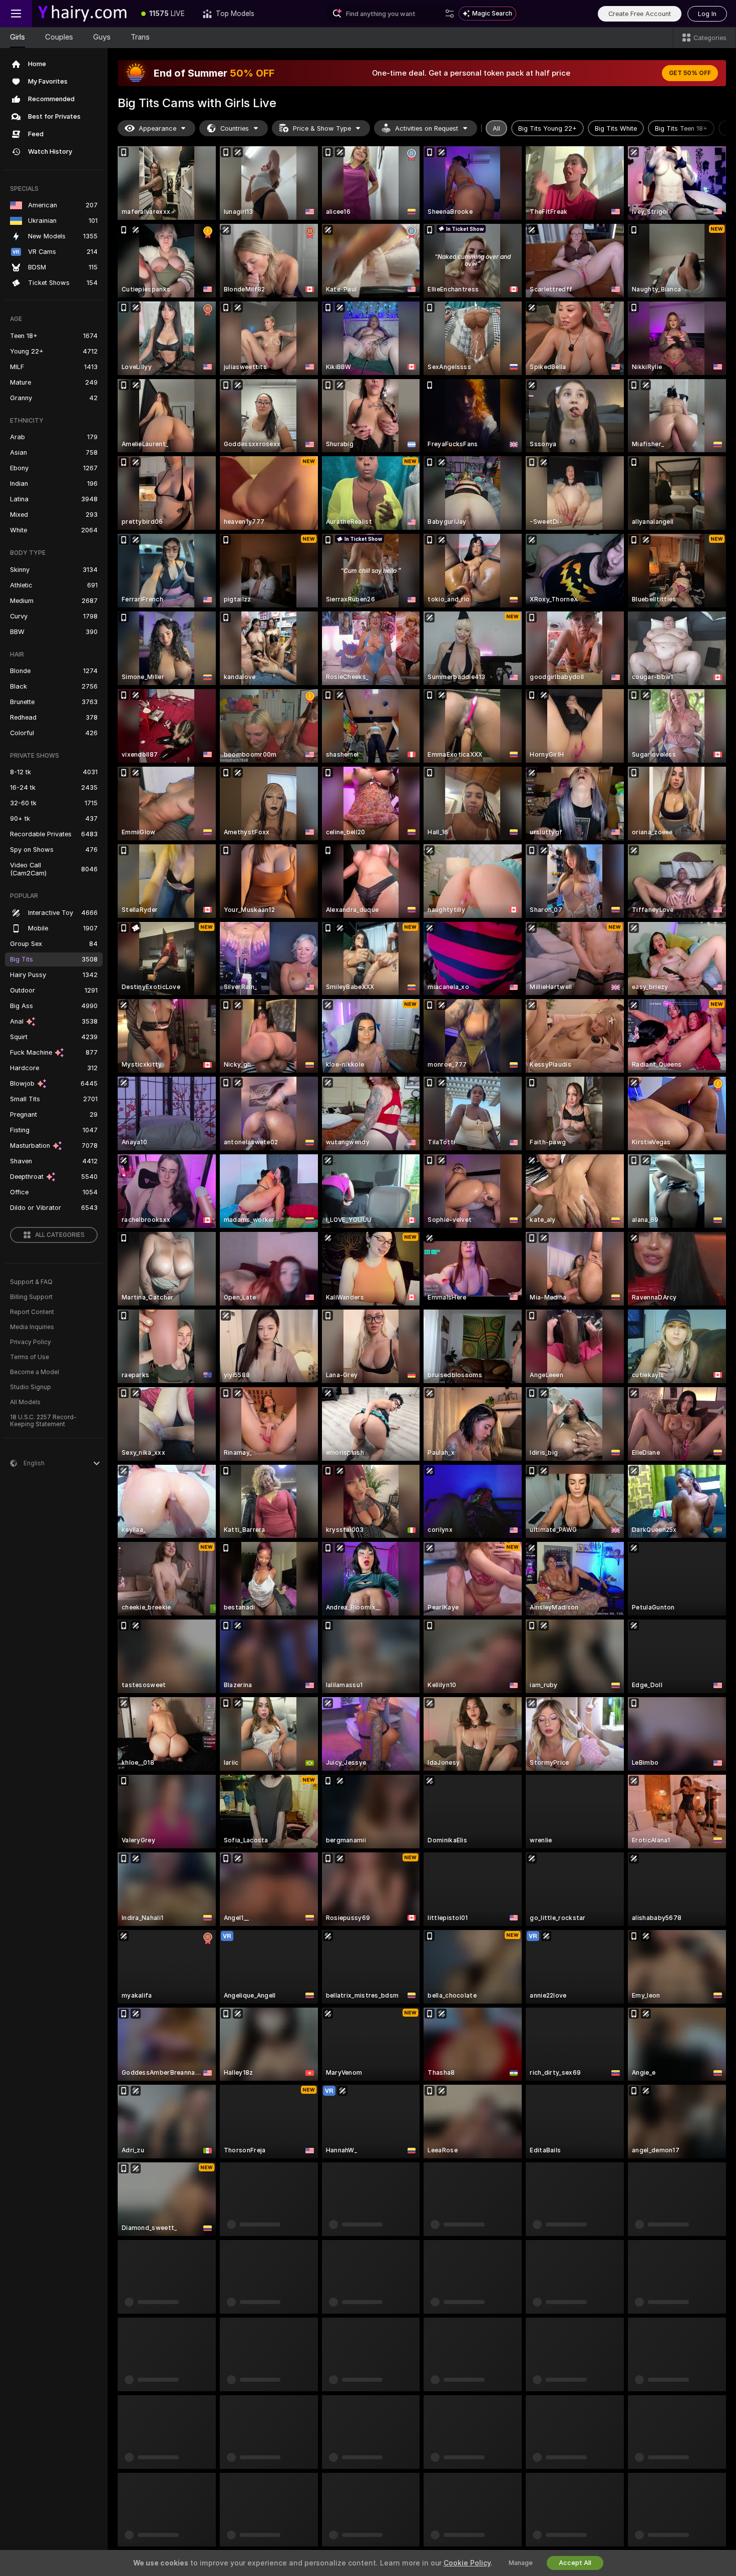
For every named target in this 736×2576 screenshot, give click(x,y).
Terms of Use (30, 1357)
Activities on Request (427, 128)
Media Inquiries (32, 1327)
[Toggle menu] (16, 14)
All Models (25, 1402)
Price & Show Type (322, 128)
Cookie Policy (467, 2563)
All (496, 128)
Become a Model (35, 1372)
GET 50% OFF (690, 73)
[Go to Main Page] (82, 14)
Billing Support (31, 1297)
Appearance (157, 128)
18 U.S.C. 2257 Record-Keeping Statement (43, 1421)
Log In (707, 14)
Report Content (32, 1312)
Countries (235, 128)
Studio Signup (31, 1387)
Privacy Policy (31, 1342)
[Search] (450, 14)
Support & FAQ (31, 1282)
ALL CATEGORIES (60, 1235)
